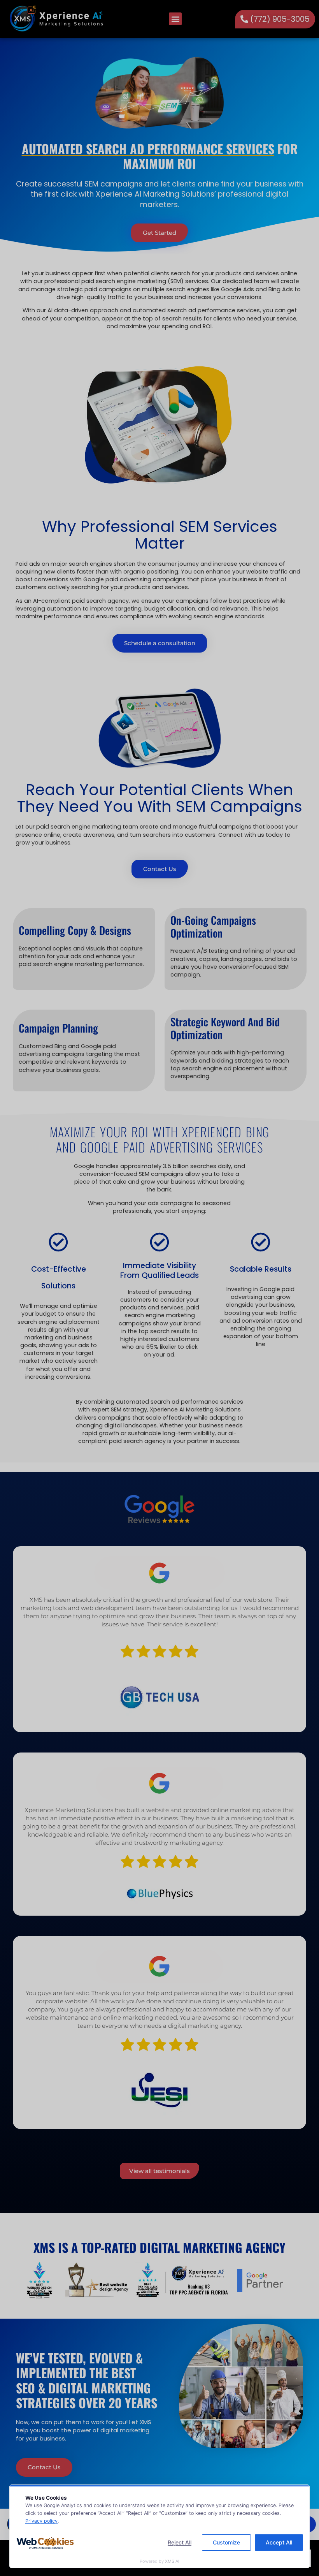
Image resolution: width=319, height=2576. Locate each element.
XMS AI (172, 2561)
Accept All (279, 2542)
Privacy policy (41, 2521)
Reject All (180, 2542)
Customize (226, 2542)
